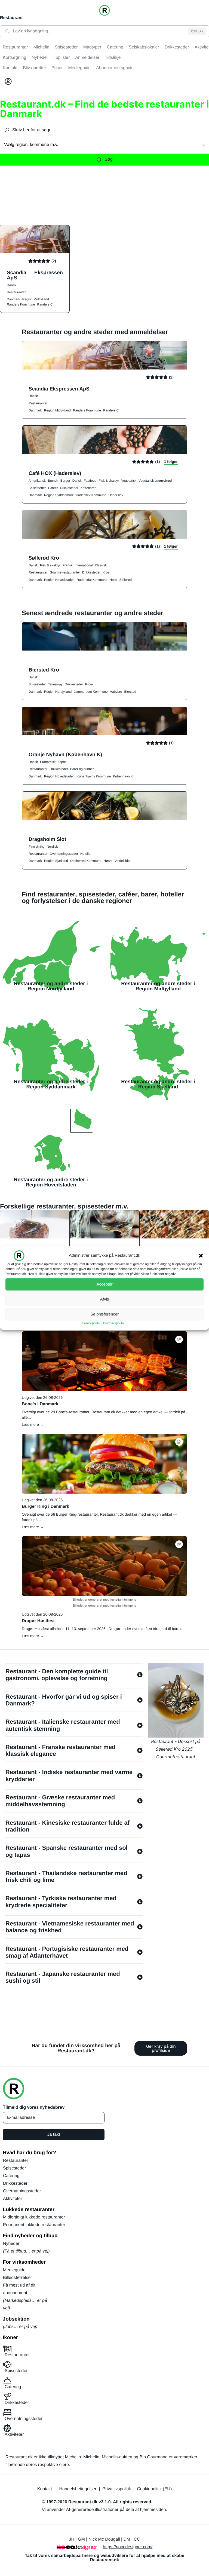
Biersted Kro (44, 670)
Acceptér (104, 1284)
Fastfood (90, 481)
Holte (113, 580)
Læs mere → (33, 1424)
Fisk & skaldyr (109, 481)
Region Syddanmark (59, 495)
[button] (201, 1256)
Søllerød (126, 580)
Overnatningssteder (64, 854)
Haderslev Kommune (91, 495)
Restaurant (11, 18)
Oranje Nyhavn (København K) (65, 754)
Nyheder (11, 2244)
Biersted (130, 692)
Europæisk (48, 762)
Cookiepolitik (91, 1323)
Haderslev (116, 495)
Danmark (13, 299)
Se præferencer (104, 1314)
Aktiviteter (13, 2199)
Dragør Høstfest (38, 1621)
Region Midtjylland (36, 299)
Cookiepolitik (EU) (154, 2489)
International (84, 565)
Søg (108, 159)
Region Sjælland (56, 861)
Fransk (68, 565)
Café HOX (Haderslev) (55, 473)
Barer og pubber (82, 769)
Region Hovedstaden (59, 580)
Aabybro (116, 692)
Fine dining (37, 847)
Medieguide (14, 2270)
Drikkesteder (69, 488)
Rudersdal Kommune (92, 580)
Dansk (11, 285)
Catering (11, 2176)
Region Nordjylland (58, 692)
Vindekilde (122, 861)
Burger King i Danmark (45, 1507)
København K (123, 776)
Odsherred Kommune (86, 861)
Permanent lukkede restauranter (34, 2225)
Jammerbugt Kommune (91, 692)
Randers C (45, 304)
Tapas (62, 762)
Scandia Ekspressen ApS (35, 275)
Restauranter (16, 292)
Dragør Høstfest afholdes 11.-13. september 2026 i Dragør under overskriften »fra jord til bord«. (102, 1629)
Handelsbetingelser (78, 2489)
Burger (65, 481)
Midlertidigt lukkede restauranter (34, 2217)
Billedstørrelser (18, 2278)
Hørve (108, 861)
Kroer (107, 572)
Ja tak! (53, 2134)
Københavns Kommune (94, 776)
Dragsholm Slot (47, 839)
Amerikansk (37, 481)
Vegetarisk (129, 481)
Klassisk (101, 565)
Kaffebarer (88, 488)
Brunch (53, 481)
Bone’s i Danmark (40, 1404)
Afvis (105, 1299)
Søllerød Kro (44, 558)
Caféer (53, 488)
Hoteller (86, 854)
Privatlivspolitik (114, 1323)
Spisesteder (37, 488)
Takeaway (55, 684)
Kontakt (45, 2489)
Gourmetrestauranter (65, 572)
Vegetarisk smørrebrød (155, 481)
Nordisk (52, 847)
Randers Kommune (21, 304)
